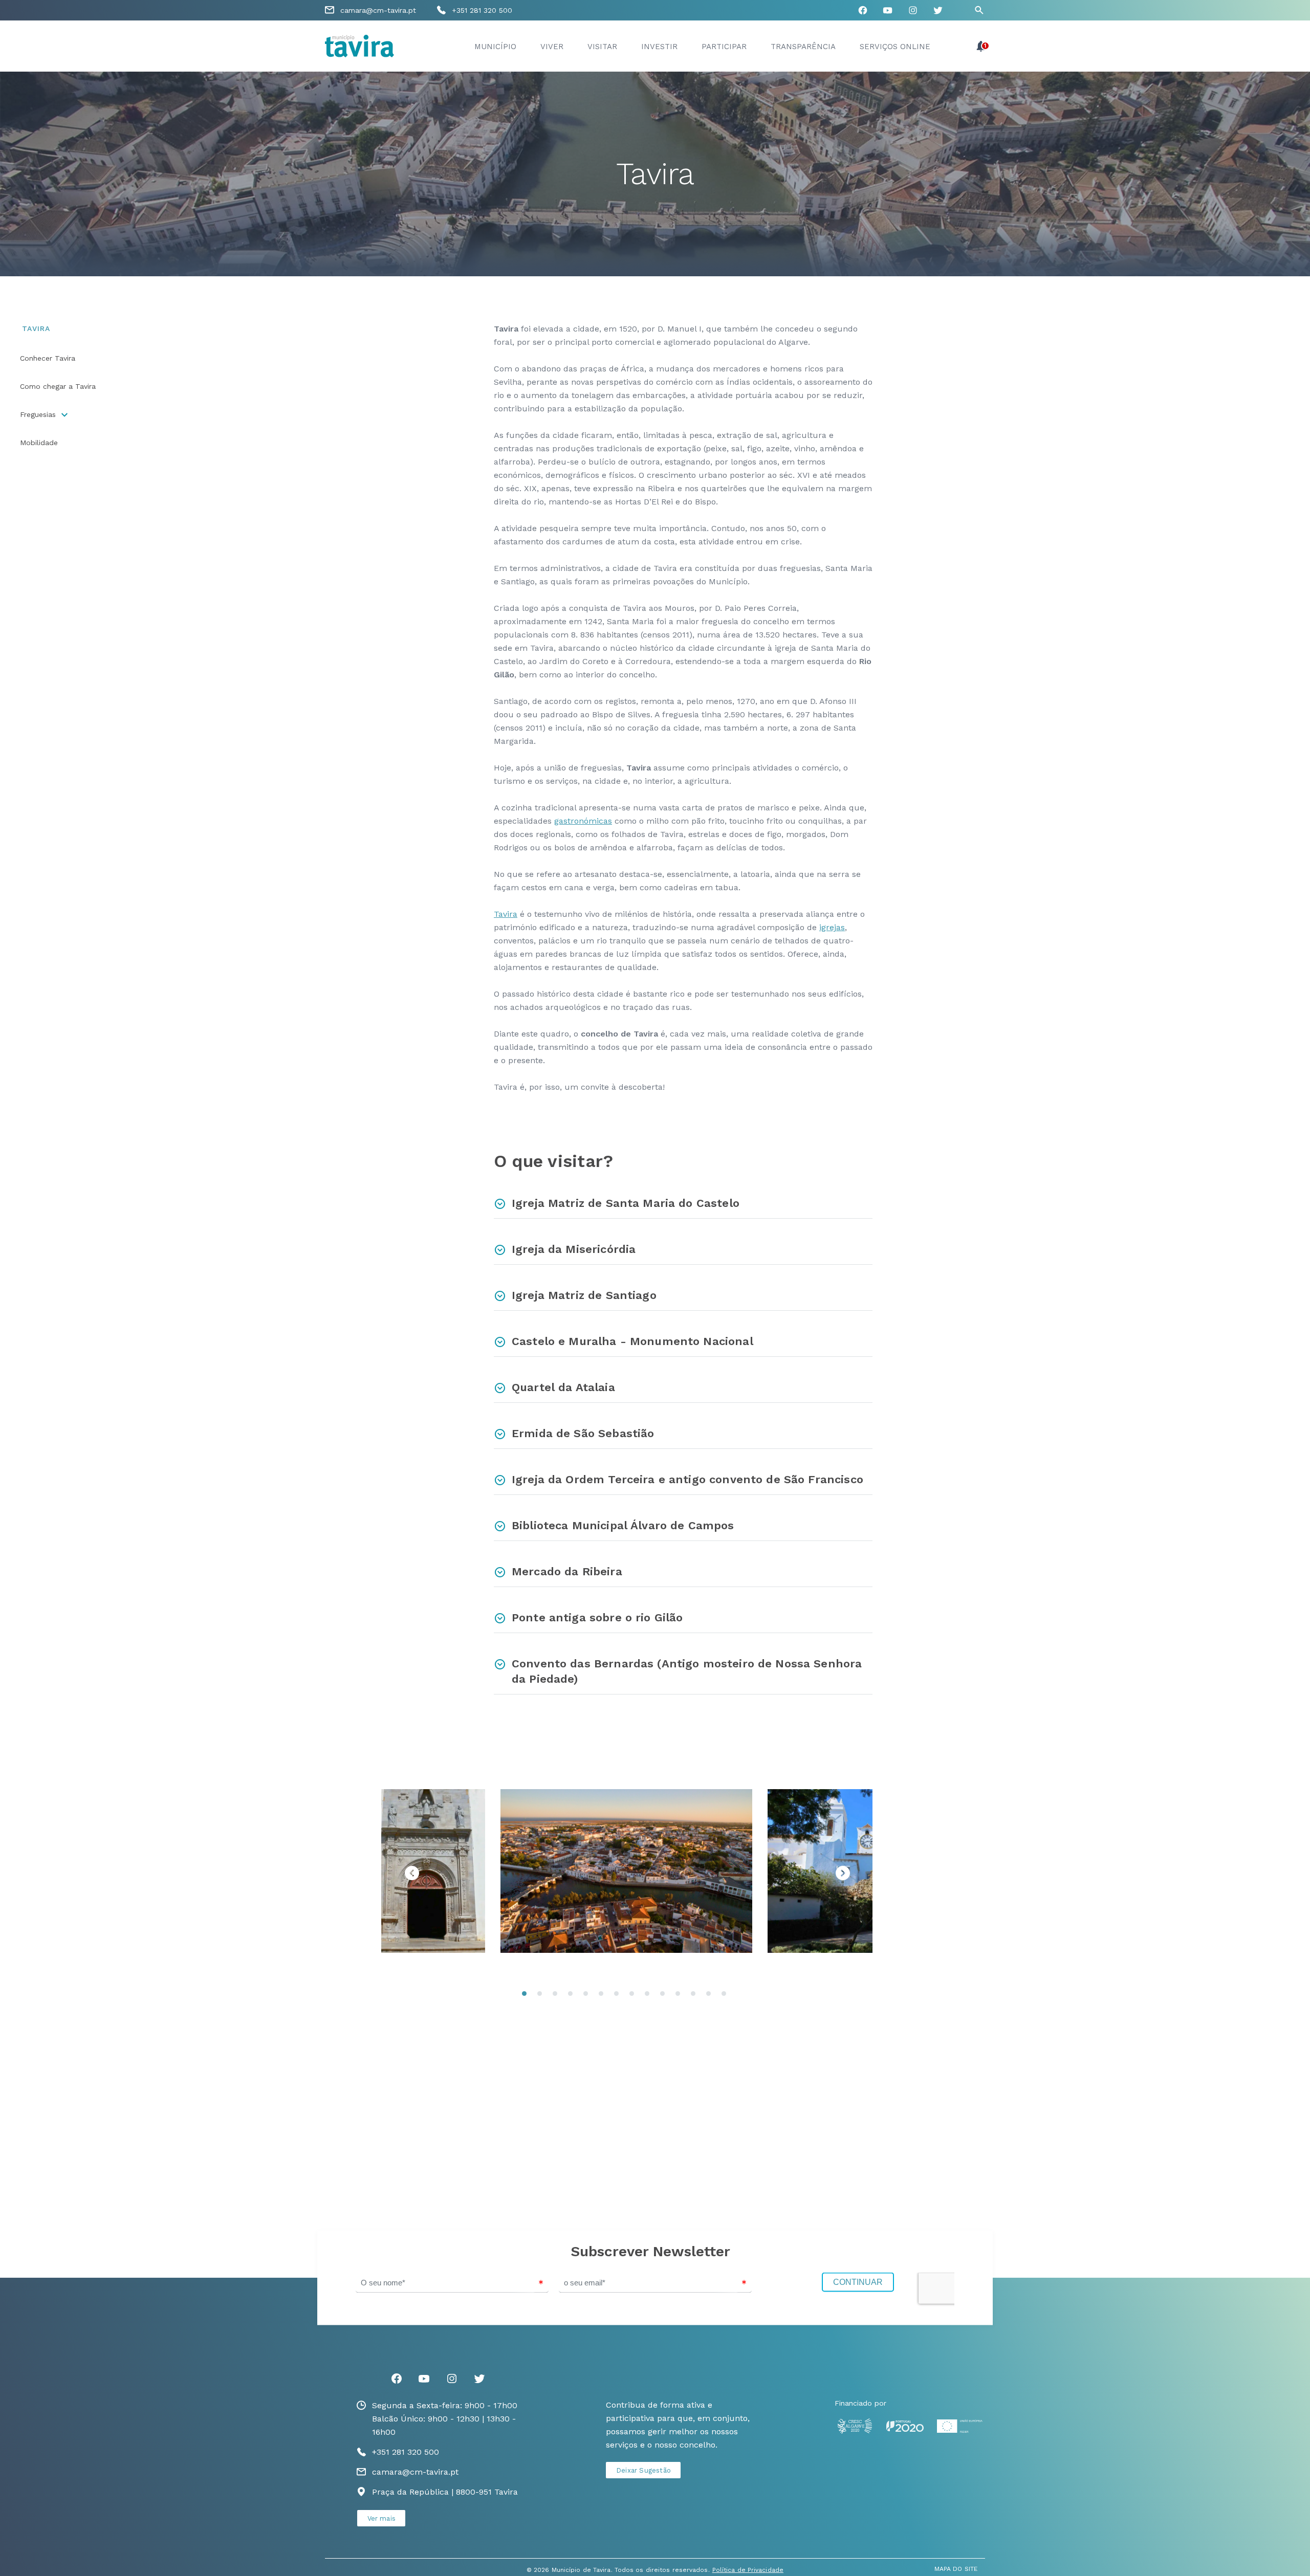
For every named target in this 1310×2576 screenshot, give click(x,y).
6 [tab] (604, 1996)
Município (495, 47)
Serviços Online (895, 47)
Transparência (803, 47)
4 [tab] (573, 1996)
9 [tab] (650, 1996)
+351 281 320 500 (482, 10)
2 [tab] (542, 1996)
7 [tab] (619, 1996)
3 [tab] (558, 1996)
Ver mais (382, 2518)
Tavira (506, 914)
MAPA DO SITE (956, 2569)
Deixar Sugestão (643, 2470)
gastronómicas (583, 821)
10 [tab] (665, 1996)
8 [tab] (635, 1996)
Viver (552, 47)
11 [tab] (681, 1996)
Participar (724, 47)
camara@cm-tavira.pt (378, 10)
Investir (659, 47)
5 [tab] (588, 1996)
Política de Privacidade (748, 2570)
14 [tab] (727, 1996)
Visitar (602, 47)
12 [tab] (696, 1996)
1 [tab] (527, 1996)
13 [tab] (711, 1996)
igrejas (832, 927)
